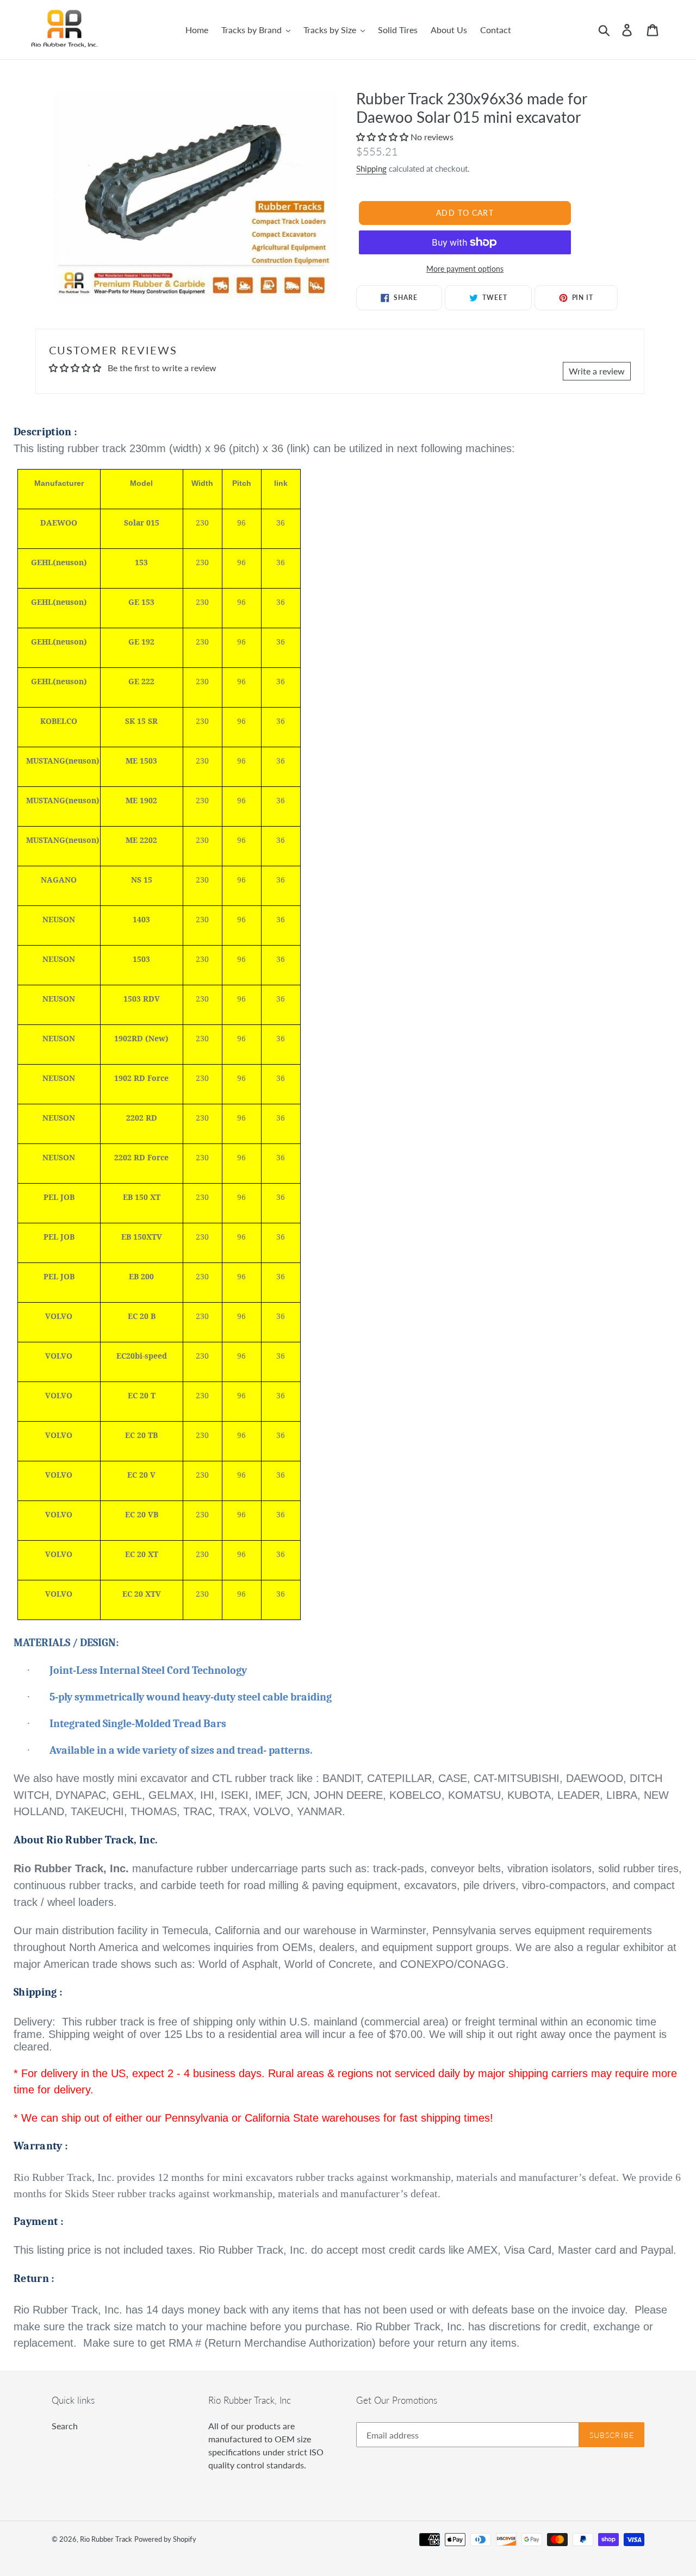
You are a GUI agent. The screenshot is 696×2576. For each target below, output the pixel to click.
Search (65, 2426)
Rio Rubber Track (106, 2539)
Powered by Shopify (165, 2539)
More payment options (465, 269)
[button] (383, 137)
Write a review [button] (597, 371)
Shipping (371, 168)
